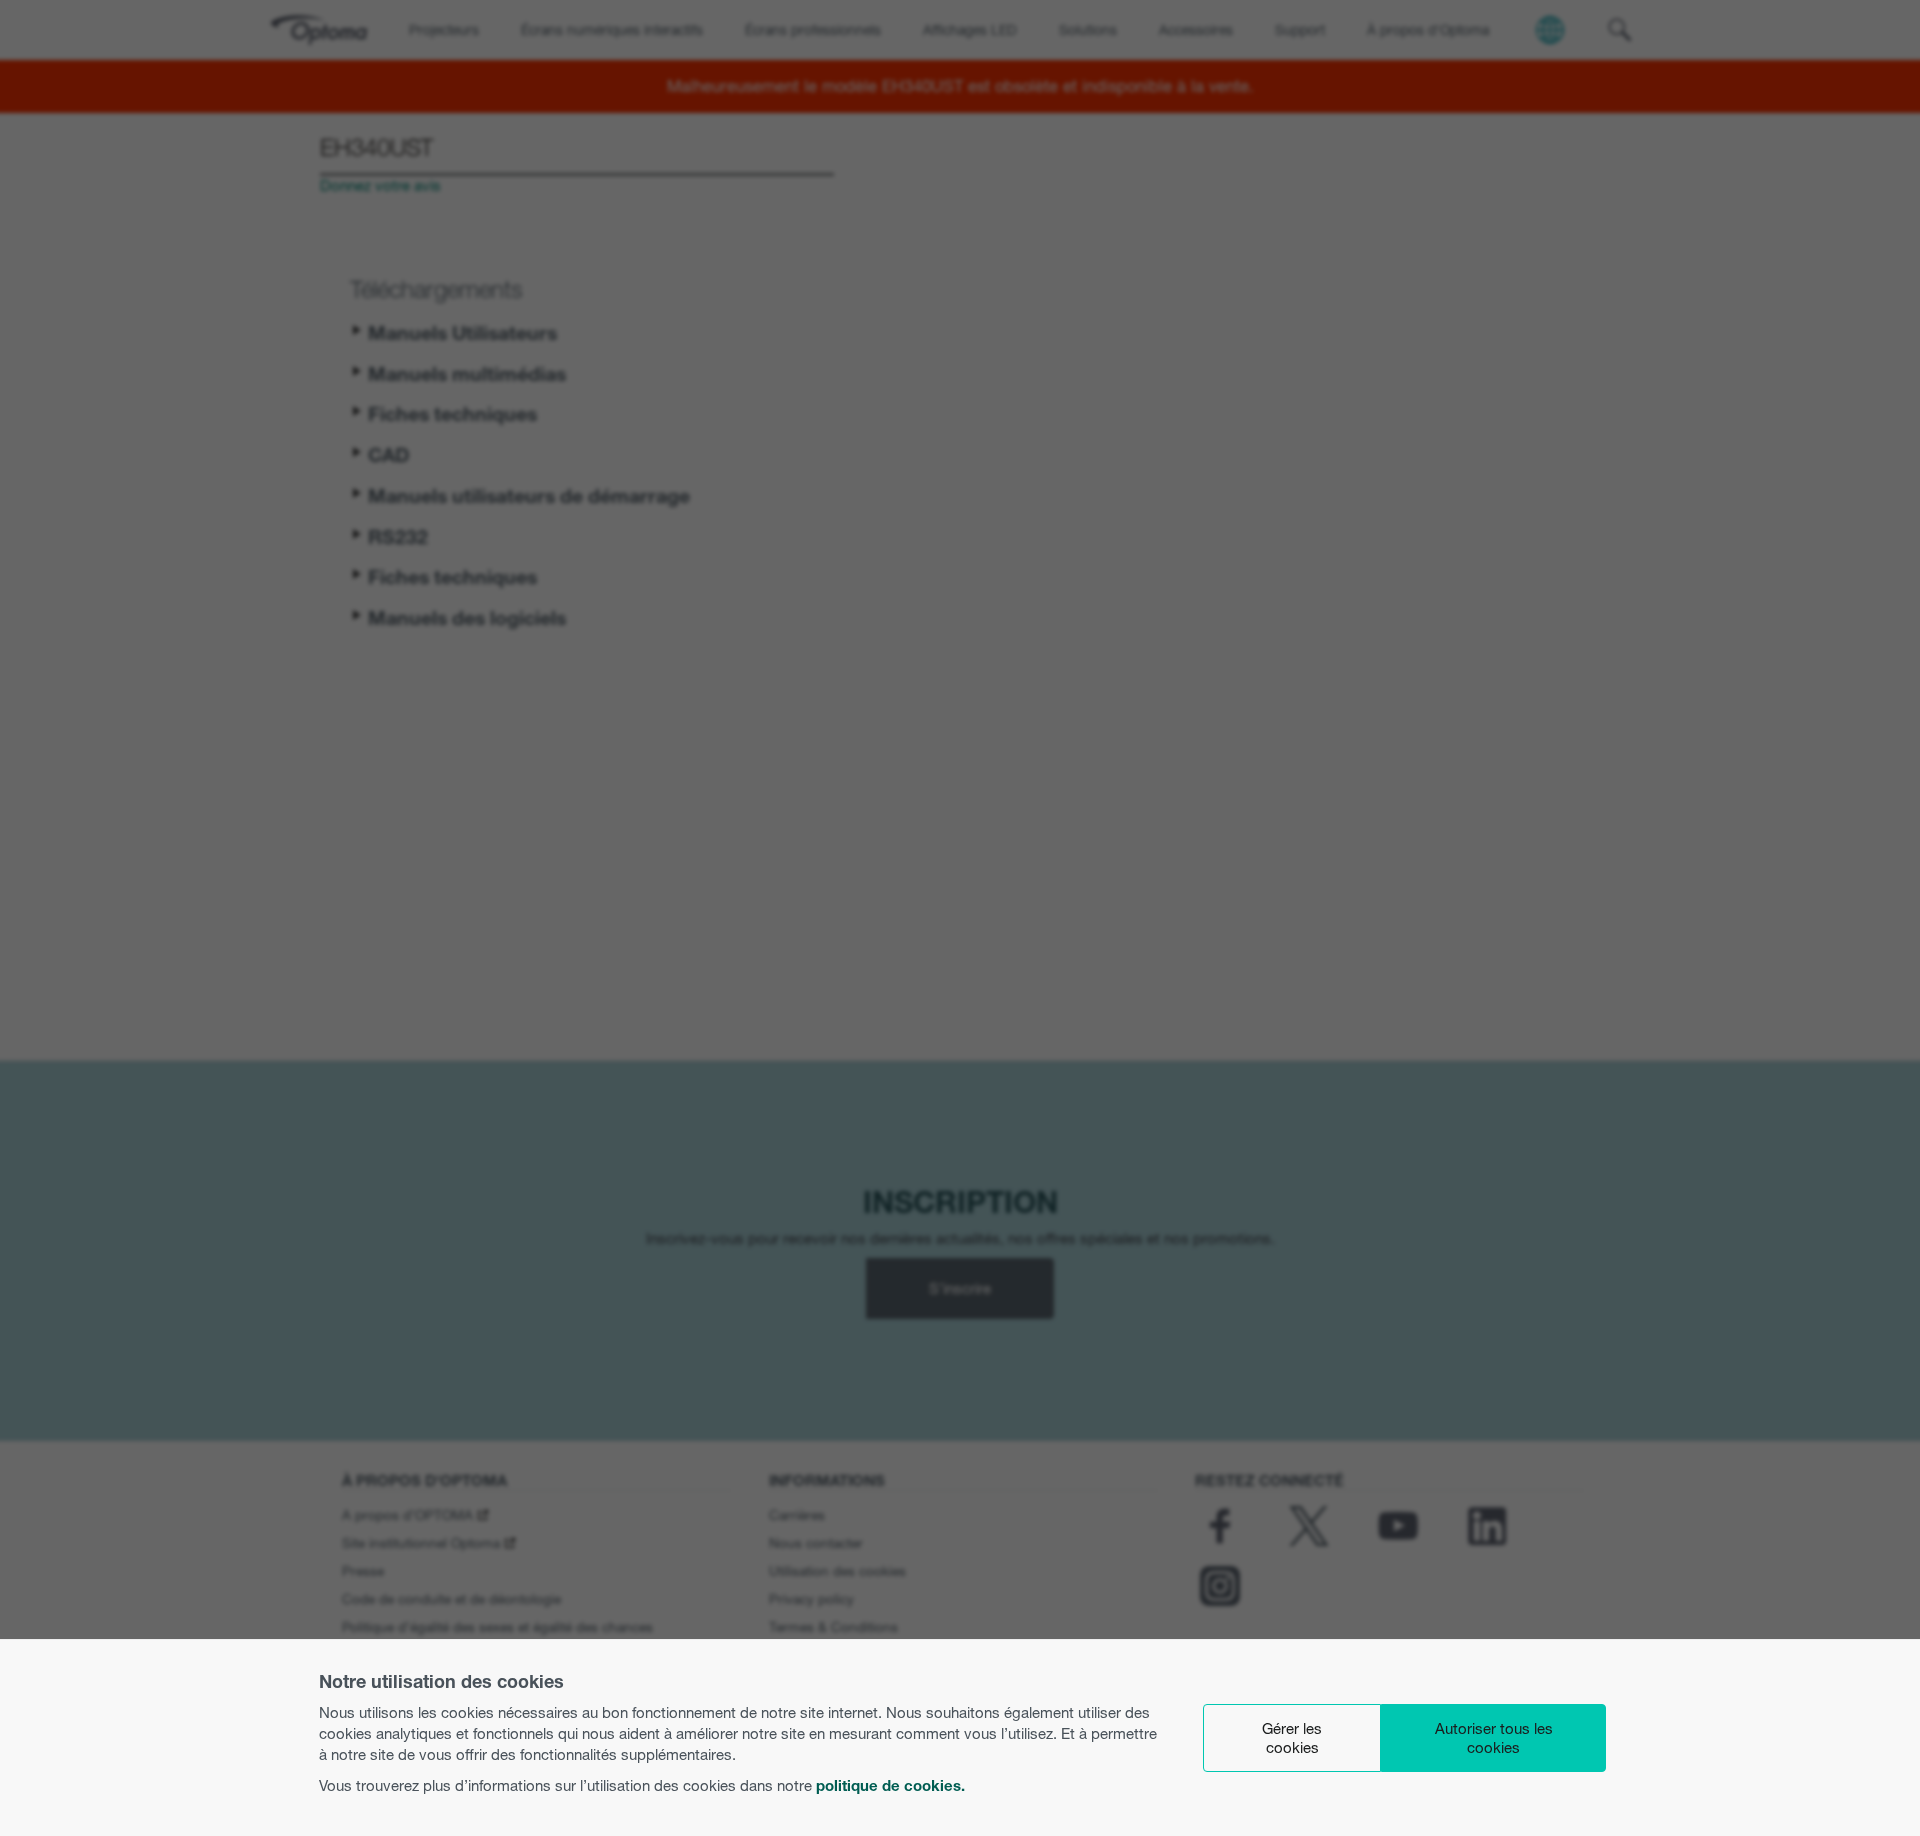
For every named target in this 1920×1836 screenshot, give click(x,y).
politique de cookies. (890, 1785)
